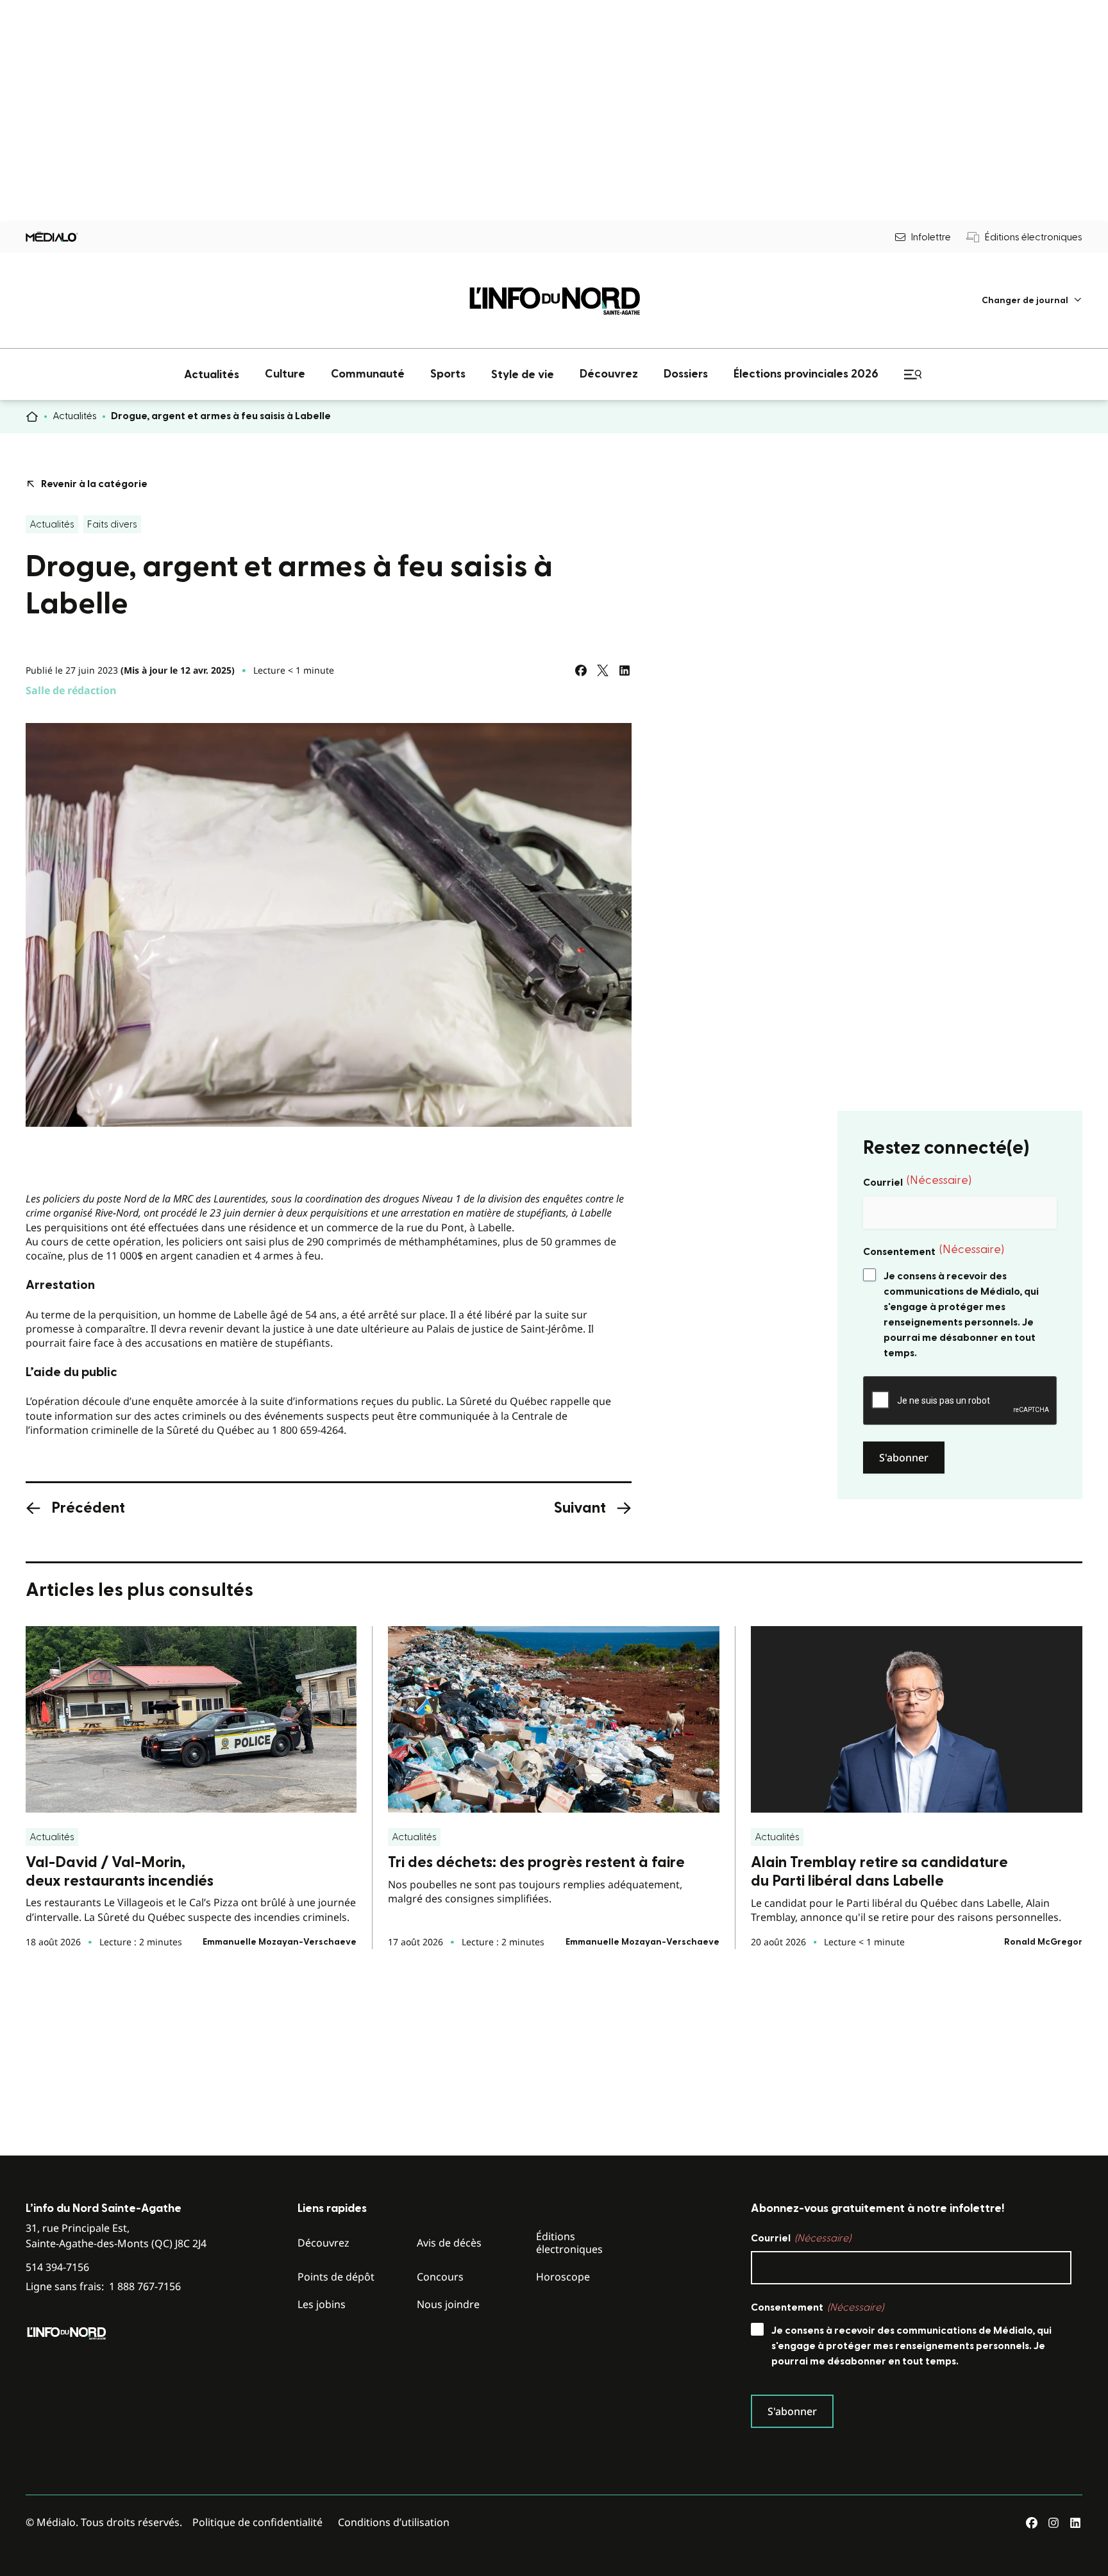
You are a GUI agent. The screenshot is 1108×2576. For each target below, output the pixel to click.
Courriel (917, 1181)
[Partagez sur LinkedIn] (625, 670)
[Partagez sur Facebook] (581, 670)
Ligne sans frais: (103, 2287)
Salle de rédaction (71, 690)
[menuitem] (1032, 300)
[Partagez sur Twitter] (603, 670)
